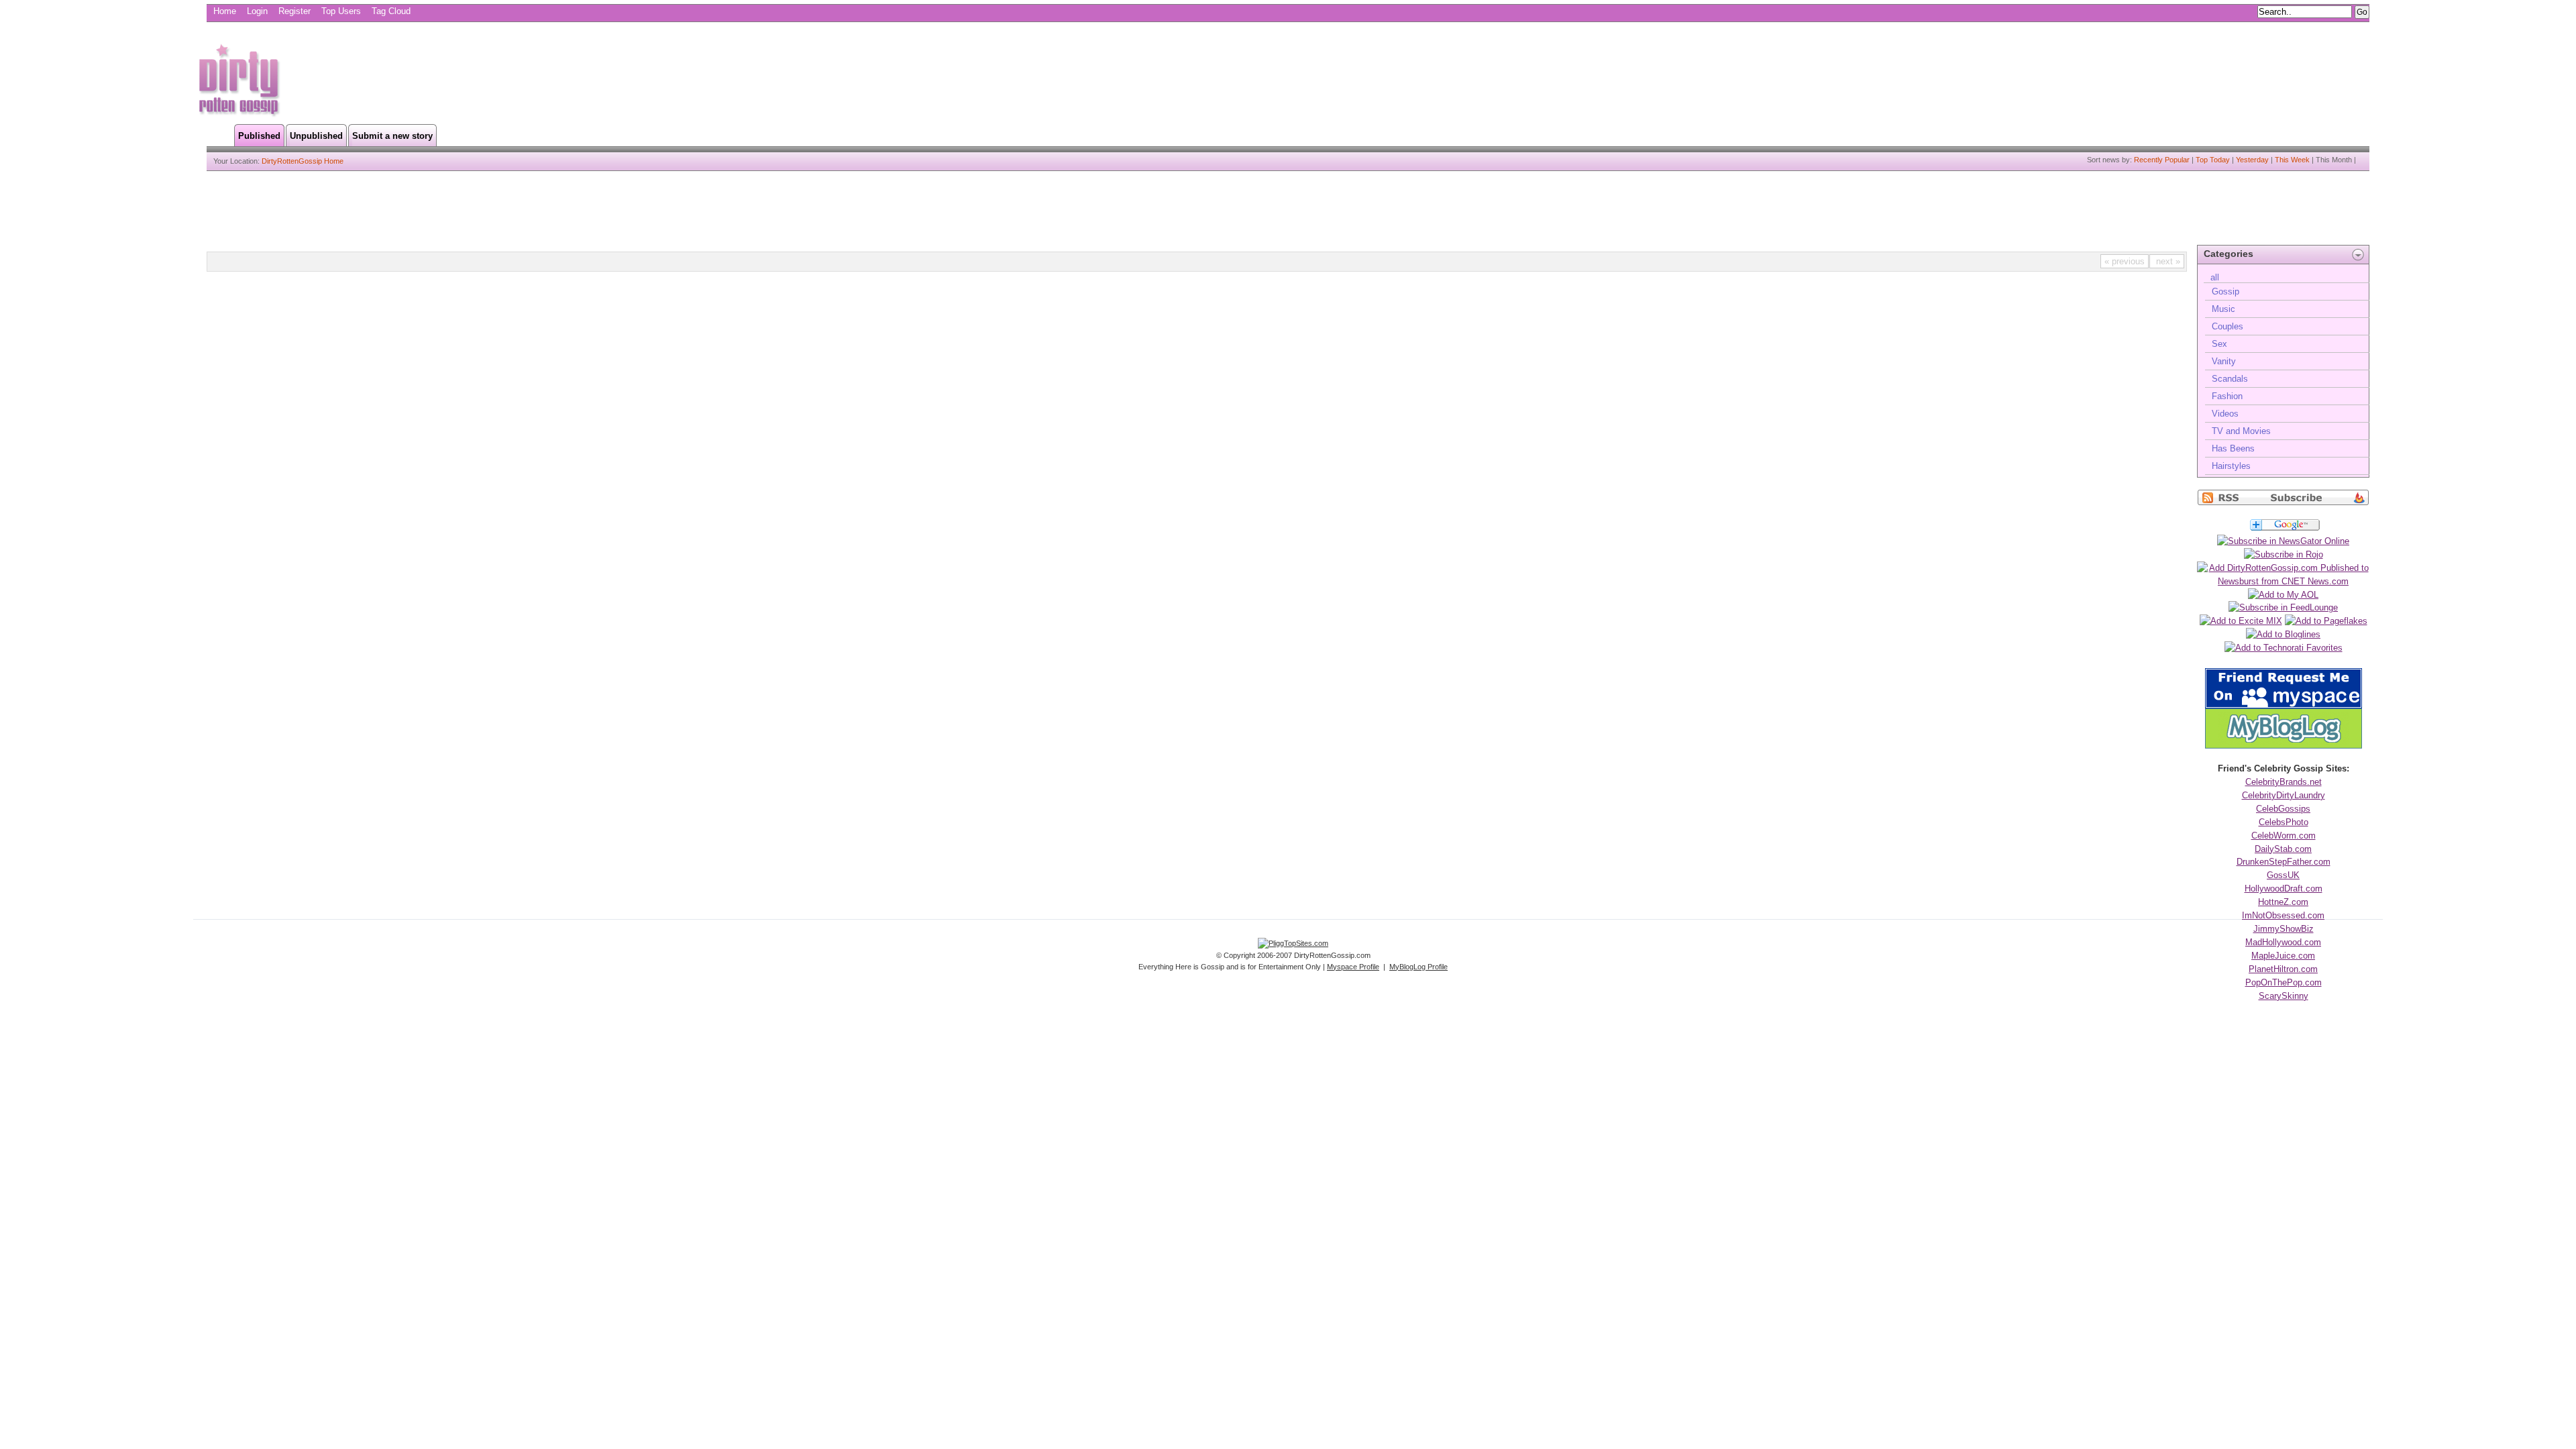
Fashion (2227, 396)
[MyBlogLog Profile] (2284, 746)
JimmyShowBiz (2284, 929)
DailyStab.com (2283, 849)
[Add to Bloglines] (2283, 634)
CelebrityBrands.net (2284, 782)
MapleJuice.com (2283, 956)
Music (2223, 309)
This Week (2292, 160)
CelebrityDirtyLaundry (2284, 795)
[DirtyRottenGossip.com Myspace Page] (2284, 705)
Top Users (341, 11)
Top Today (2213, 160)
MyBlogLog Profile (1418, 967)
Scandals (2230, 379)
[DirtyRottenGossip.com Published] (2283, 503)
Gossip (2225, 291)
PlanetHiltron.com (2283, 969)
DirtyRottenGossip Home (303, 161)
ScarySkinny (2284, 996)
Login (257, 11)
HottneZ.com (2283, 902)
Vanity (2224, 361)
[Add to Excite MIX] (2241, 621)
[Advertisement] (539, 78)
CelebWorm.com (2284, 836)
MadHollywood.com (2283, 942)
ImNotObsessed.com (2283, 915)
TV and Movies (2241, 431)
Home (225, 11)
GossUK (2283, 875)
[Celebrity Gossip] (238, 114)
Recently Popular (2162, 160)
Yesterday (2252, 160)
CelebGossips (2283, 809)
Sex (2219, 344)
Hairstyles (2231, 466)
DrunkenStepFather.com (2284, 862)
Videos (2225, 414)
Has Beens (2233, 448)
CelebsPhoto (2284, 822)
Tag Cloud (391, 11)
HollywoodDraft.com (2284, 889)
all (2215, 277)
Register (294, 11)
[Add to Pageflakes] (2326, 621)
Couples (2228, 326)
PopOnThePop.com (2284, 982)
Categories (2229, 254)
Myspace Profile (1353, 967)
